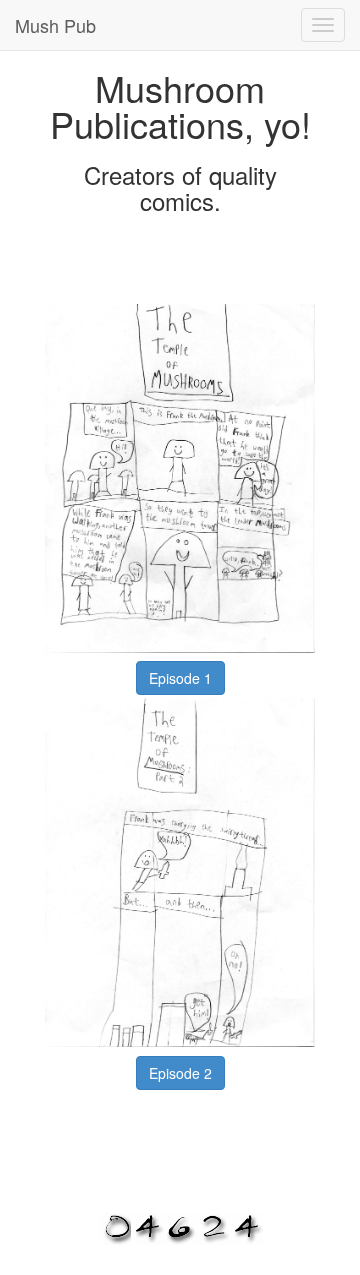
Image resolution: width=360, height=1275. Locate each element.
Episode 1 (180, 678)
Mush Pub (55, 25)
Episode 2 (180, 1073)
